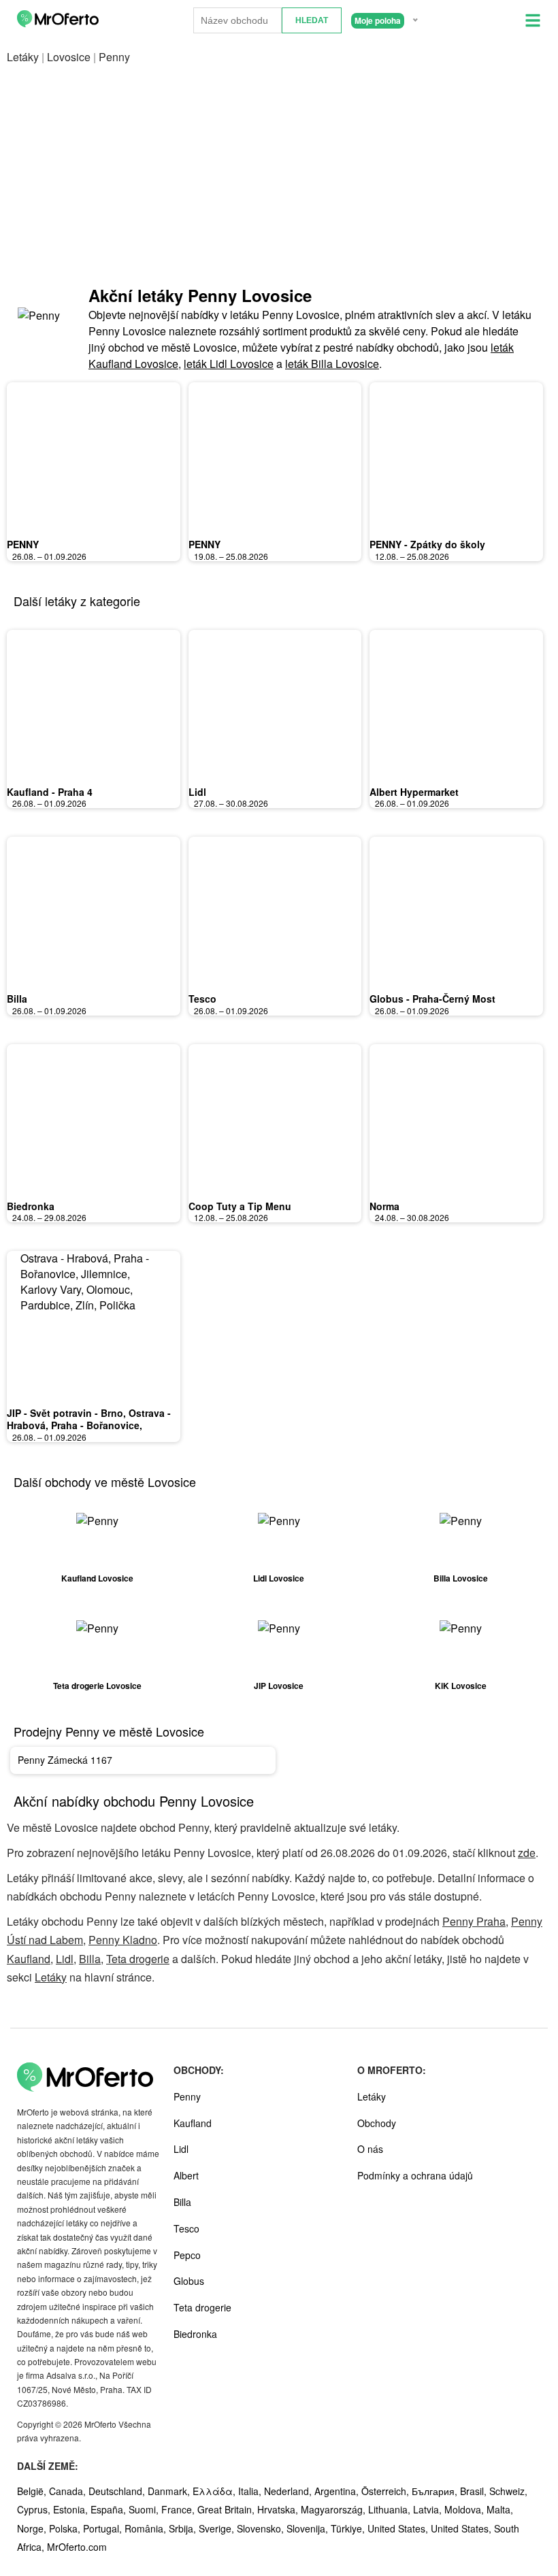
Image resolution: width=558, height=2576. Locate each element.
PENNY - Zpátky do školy (427, 544)
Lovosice (69, 57)
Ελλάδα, (215, 2491)
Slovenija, (309, 2528)
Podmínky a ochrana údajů (415, 2175)
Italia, (251, 2491)
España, (110, 2509)
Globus (189, 2281)
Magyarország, (334, 2509)
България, (436, 2491)
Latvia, (429, 2509)
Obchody (377, 2123)
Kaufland (29, 1959)
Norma (384, 1206)
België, (33, 2491)
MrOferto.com (77, 2547)
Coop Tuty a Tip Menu (240, 1206)
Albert (186, 2175)
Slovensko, (262, 2528)
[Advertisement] (279, 175)
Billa (17, 999)
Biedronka (31, 1206)
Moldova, (465, 2509)
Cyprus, (35, 2509)
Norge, (33, 2528)
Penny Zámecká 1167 (65, 1760)
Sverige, (218, 2528)
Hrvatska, (279, 2509)
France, (179, 2509)
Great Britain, (227, 2509)
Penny (187, 2096)
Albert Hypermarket (414, 792)
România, (147, 2528)
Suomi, (145, 2509)
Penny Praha (474, 1921)
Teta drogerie (138, 1959)
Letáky (23, 57)
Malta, (500, 2509)
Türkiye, (349, 2528)
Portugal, (104, 2528)
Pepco (187, 2255)
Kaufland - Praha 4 (50, 792)
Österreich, (387, 2491)
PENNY (23, 544)
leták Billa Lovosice (332, 364)
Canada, (69, 2491)
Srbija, (184, 2528)
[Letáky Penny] (41, 328)
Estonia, (72, 2509)
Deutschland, (118, 2491)
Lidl (197, 792)
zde (527, 1853)
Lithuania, (391, 2509)
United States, (399, 2528)
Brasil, (475, 2491)
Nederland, (289, 2491)
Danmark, (170, 2491)
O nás (370, 2149)
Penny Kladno (123, 1940)
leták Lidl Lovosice (229, 364)
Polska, (66, 2528)
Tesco (202, 999)
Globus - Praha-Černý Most (432, 999)
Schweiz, (508, 2491)
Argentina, (338, 2491)
